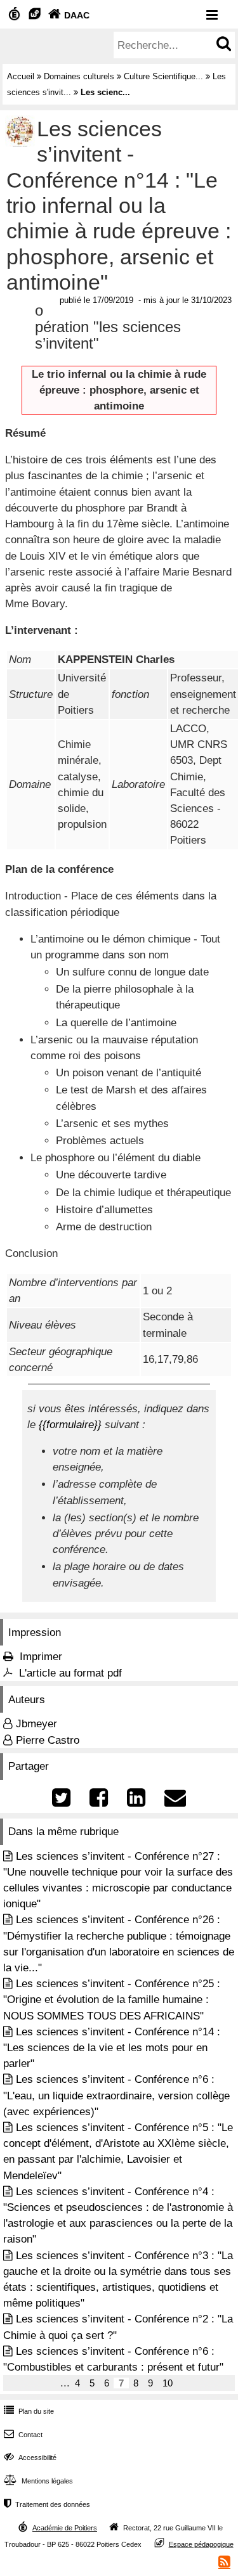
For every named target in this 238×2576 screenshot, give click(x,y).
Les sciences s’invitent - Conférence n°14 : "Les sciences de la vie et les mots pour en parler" (112, 2048)
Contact (23, 2435)
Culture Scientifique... (163, 76)
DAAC (69, 15)
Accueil (21, 76)
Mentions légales (38, 2481)
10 (168, 2383)
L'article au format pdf (70, 1673)
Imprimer (41, 1657)
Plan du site (29, 2411)
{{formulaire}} (70, 1425)
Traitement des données (47, 2504)
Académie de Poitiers (65, 2528)
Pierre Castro (48, 1740)
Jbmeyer (36, 1724)
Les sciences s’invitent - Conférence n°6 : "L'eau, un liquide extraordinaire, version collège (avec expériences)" (116, 2095)
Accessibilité (30, 2457)
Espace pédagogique (201, 2544)
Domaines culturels (79, 76)
